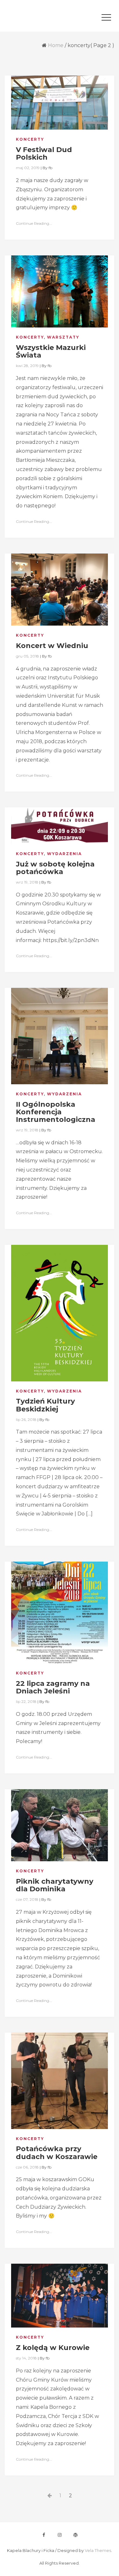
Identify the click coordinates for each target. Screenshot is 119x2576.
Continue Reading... (34, 223)
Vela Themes (98, 2551)
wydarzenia (64, 854)
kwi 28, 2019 (27, 366)
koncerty (30, 139)
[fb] (44, 2535)
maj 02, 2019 (28, 168)
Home (56, 45)
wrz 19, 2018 (27, 882)
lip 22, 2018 (26, 1701)
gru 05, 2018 (27, 656)
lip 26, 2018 (26, 1420)
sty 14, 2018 (26, 2358)
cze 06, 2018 (27, 2167)
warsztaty (63, 337)
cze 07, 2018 (27, 1899)
